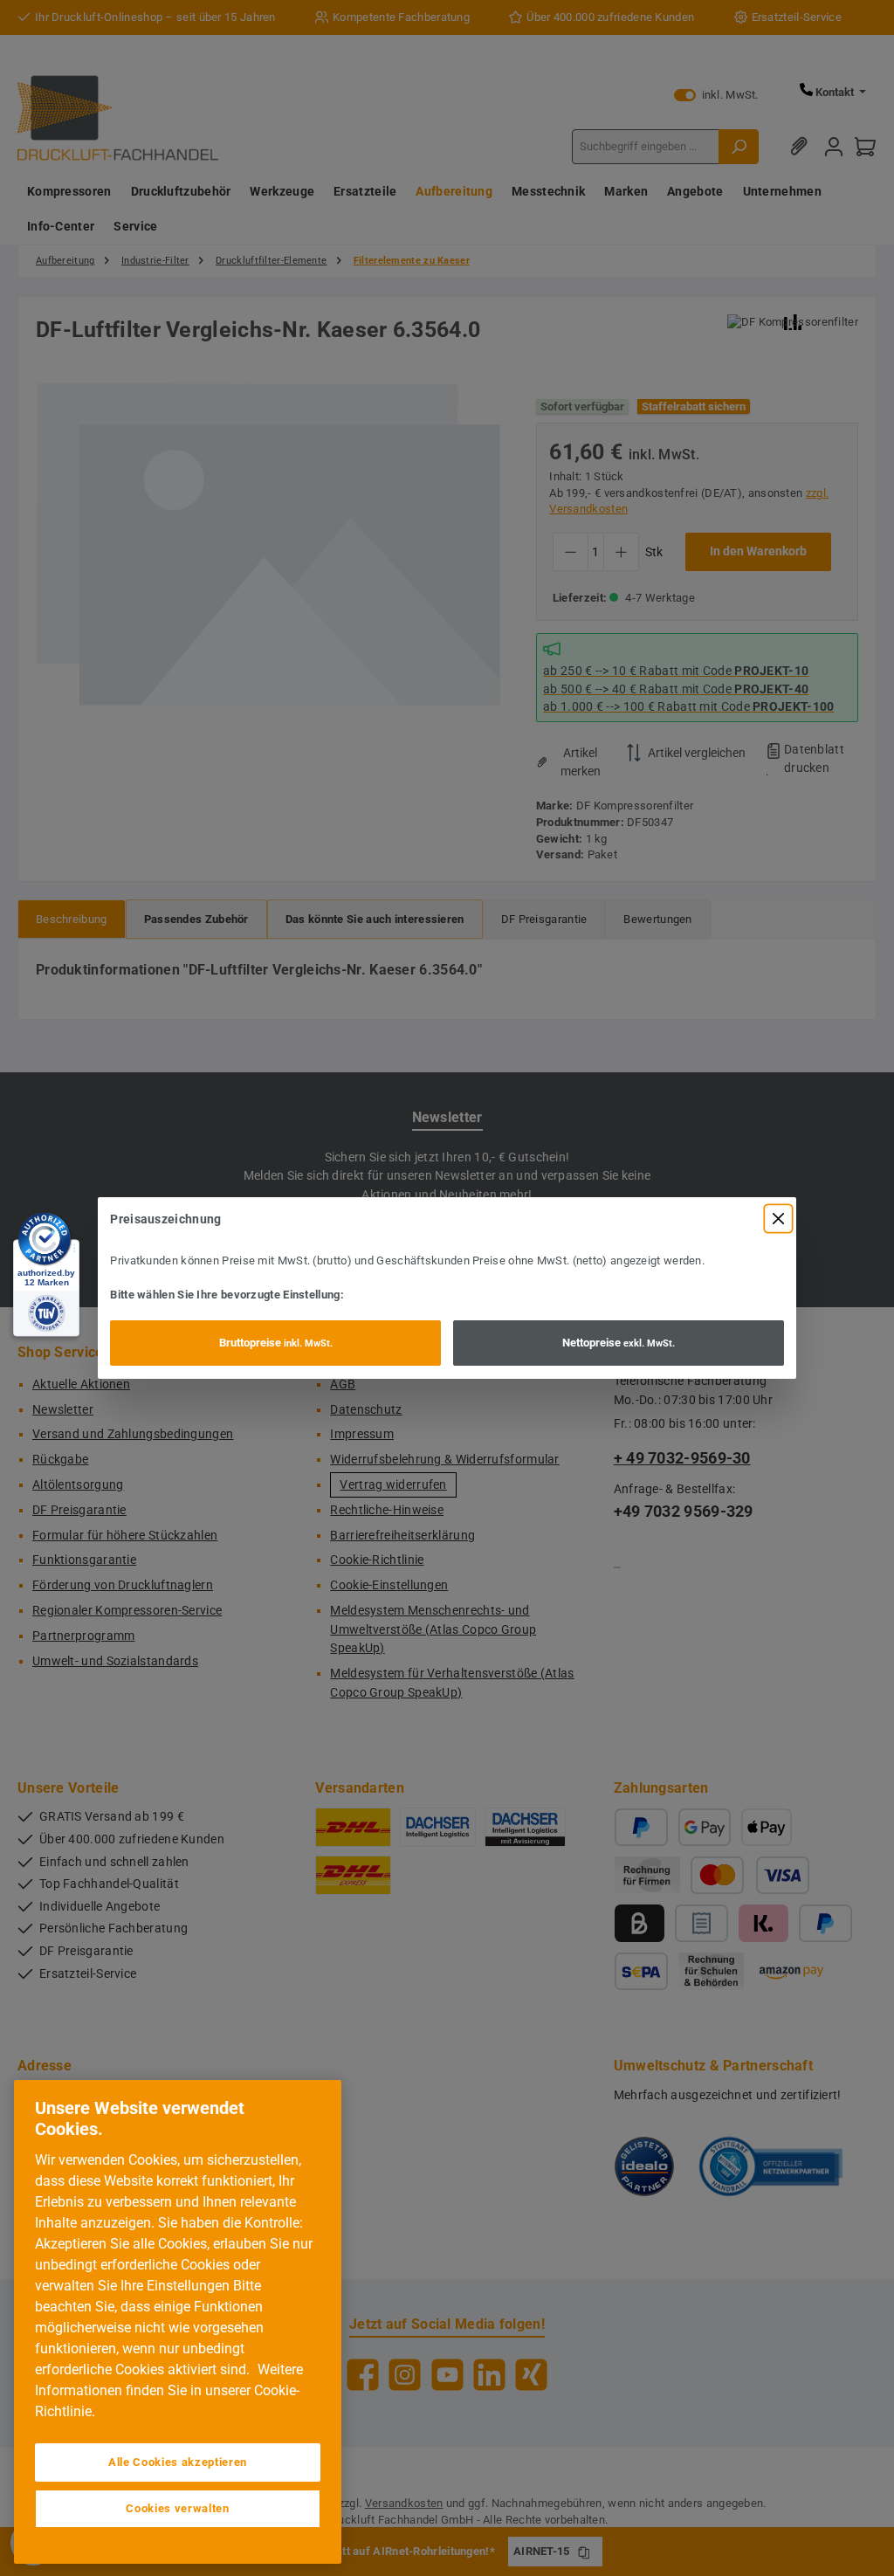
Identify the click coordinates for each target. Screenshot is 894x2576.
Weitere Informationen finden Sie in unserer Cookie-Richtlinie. (169, 2390)
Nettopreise (619, 1343)
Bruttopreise (276, 1343)
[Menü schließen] (778, 1219)
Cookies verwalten (177, 2508)
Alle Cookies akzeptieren (178, 2462)
